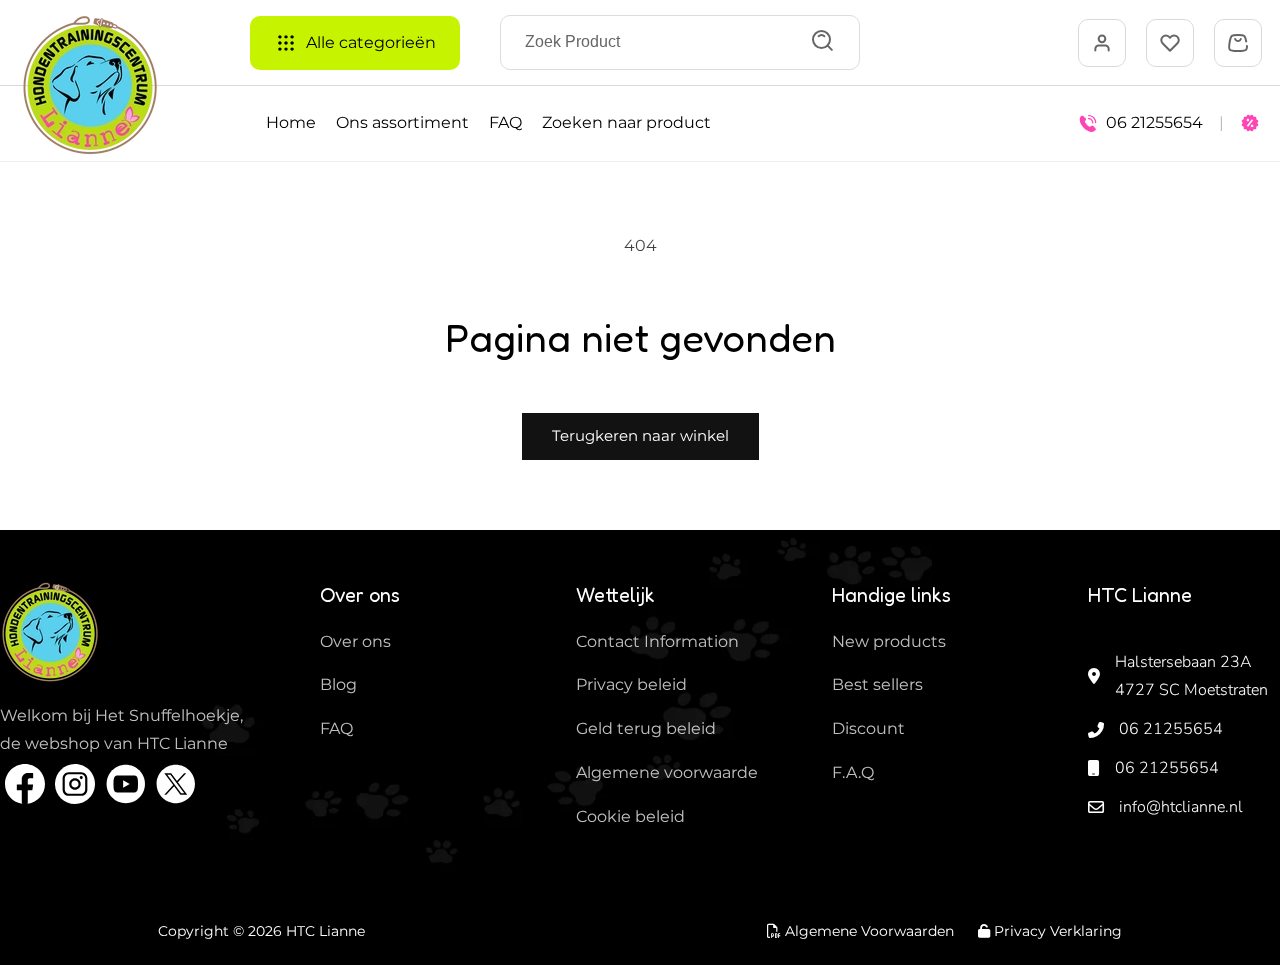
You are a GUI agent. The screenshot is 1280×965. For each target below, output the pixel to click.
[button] (1238, 43)
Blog (338, 684)
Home (291, 122)
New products (889, 641)
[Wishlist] (1170, 43)
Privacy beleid (631, 684)
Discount (868, 728)
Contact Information (657, 641)
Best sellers (877, 684)
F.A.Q (853, 772)
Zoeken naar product (626, 122)
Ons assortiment (402, 122)
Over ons (355, 641)
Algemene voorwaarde (667, 772)
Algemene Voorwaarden (867, 931)
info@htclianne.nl (1181, 807)
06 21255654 (1171, 729)
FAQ (505, 122)
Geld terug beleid (646, 728)
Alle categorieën (371, 42)
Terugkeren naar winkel (640, 435)
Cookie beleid (630, 816)
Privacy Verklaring (1056, 931)
